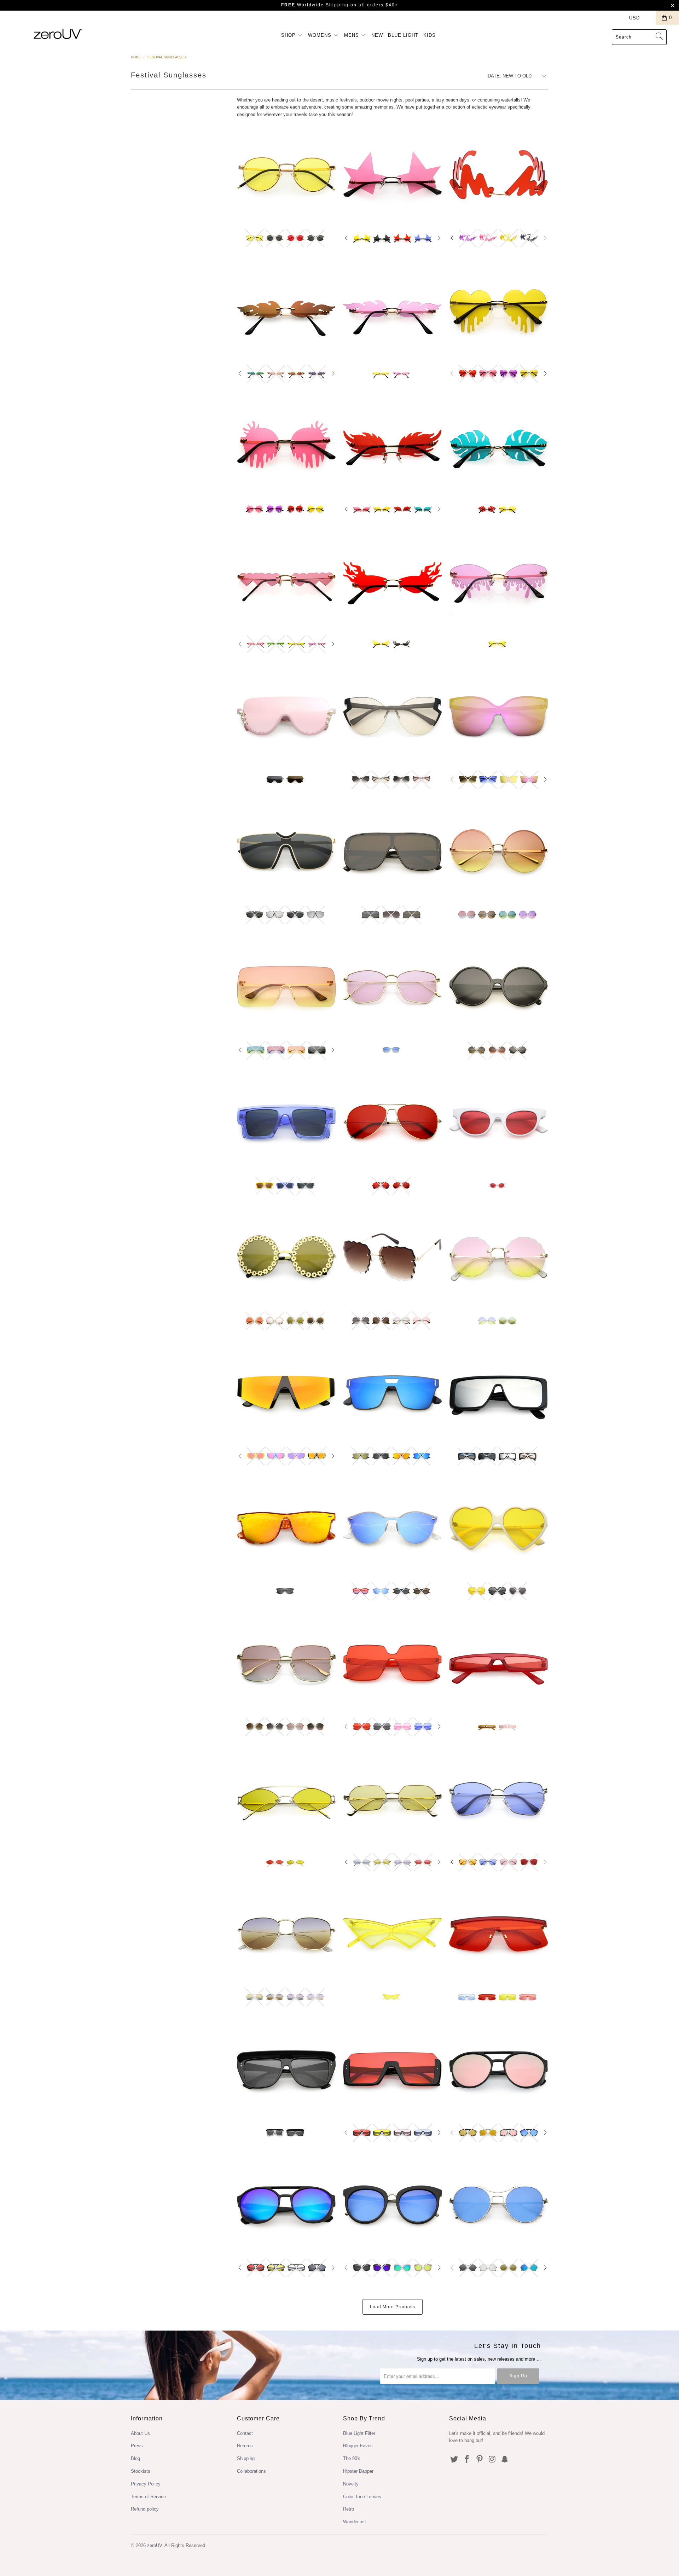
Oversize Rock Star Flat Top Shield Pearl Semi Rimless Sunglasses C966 (286, 716)
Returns (245, 2446)
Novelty (351, 2484)
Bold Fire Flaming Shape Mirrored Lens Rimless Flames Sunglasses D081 (286, 310)
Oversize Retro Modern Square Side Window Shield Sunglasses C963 (499, 1393)
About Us (140, 2433)
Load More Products (393, 2307)
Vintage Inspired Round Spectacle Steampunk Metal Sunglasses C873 (499, 2205)
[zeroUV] (58, 34)
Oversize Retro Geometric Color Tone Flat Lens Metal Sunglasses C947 (499, 1799)
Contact (245, 2433)
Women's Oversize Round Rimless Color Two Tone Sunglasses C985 (499, 852)
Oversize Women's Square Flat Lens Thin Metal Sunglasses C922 (286, 1663)
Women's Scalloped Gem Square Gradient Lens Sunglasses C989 (393, 1257)
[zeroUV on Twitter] (454, 2460)
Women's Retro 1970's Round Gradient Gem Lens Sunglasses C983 (499, 1257)
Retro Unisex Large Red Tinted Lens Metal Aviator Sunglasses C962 (393, 1122)
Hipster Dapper (358, 2471)
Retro (349, 2509)
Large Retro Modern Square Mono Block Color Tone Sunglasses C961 (393, 1663)
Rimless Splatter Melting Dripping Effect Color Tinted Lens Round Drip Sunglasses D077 (286, 446)
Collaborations (251, 2471)
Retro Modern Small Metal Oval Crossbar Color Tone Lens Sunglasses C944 (286, 1799)
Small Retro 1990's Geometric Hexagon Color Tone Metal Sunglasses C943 (393, 1799)
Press (137, 2446)
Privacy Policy (146, 2484)
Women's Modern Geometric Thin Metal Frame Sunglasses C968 (393, 987)
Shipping (246, 2458)
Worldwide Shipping (315, 5)
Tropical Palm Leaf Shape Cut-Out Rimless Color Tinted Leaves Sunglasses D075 (499, 446)
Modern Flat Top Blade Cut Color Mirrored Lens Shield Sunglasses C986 (286, 1393)
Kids (430, 35)
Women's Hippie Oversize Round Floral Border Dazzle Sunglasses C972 (286, 1257)
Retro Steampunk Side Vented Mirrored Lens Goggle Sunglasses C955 (499, 2069)
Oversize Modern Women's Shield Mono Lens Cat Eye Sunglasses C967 (499, 716)
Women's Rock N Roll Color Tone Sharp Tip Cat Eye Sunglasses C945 (393, 1934)
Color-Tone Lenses (362, 2497)
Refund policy (145, 2509)
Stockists (141, 2471)
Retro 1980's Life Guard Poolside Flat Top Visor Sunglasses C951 (286, 2069)
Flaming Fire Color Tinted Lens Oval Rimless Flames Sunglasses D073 (393, 581)
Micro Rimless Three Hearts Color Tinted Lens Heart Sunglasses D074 (286, 581)
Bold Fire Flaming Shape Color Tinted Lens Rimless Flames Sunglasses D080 (393, 310)
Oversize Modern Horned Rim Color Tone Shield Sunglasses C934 (286, 1528)
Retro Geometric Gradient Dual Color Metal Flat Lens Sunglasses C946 (286, 1934)
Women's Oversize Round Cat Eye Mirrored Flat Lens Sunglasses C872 (393, 2205)
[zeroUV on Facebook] (467, 2460)
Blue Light (403, 35)
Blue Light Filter (359, 2433)
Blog (135, 2458)
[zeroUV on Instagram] (492, 2460)
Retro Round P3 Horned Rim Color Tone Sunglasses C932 (393, 1528)
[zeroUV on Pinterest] (480, 2460)
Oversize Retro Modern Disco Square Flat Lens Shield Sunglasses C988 (393, 852)
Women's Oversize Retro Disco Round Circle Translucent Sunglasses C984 (499, 987)
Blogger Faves (358, 2446)
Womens (321, 35)
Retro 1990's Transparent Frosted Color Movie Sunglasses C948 (499, 1663)
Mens (352, 35)
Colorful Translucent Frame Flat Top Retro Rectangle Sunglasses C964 (286, 1122)
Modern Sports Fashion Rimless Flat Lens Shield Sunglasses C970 (393, 1393)
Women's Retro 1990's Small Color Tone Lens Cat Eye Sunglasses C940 (499, 1122)
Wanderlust (355, 2522)
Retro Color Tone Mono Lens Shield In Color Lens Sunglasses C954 (393, 2069)
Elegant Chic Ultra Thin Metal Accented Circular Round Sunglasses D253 (286, 175)
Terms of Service (148, 2497)
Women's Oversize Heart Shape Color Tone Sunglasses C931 (499, 1528)
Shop (289, 35)
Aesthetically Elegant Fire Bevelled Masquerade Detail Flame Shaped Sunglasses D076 (393, 446)
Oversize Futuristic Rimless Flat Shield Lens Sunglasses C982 (286, 987)
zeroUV (155, 2545)
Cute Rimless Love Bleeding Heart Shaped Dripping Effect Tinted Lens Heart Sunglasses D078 (499, 310)
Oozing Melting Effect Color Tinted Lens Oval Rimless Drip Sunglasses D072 (499, 581)
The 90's (352, 2458)
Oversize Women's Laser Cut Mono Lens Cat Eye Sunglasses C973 (393, 716)
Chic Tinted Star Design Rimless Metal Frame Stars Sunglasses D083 (393, 175)
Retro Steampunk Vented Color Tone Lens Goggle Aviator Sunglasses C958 (286, 2205)
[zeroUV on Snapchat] (505, 2460)
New (377, 35)
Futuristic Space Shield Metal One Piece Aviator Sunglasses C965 (286, 852)
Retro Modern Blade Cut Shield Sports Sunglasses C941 (499, 1934)
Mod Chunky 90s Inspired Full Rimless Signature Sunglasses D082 (499, 175)
